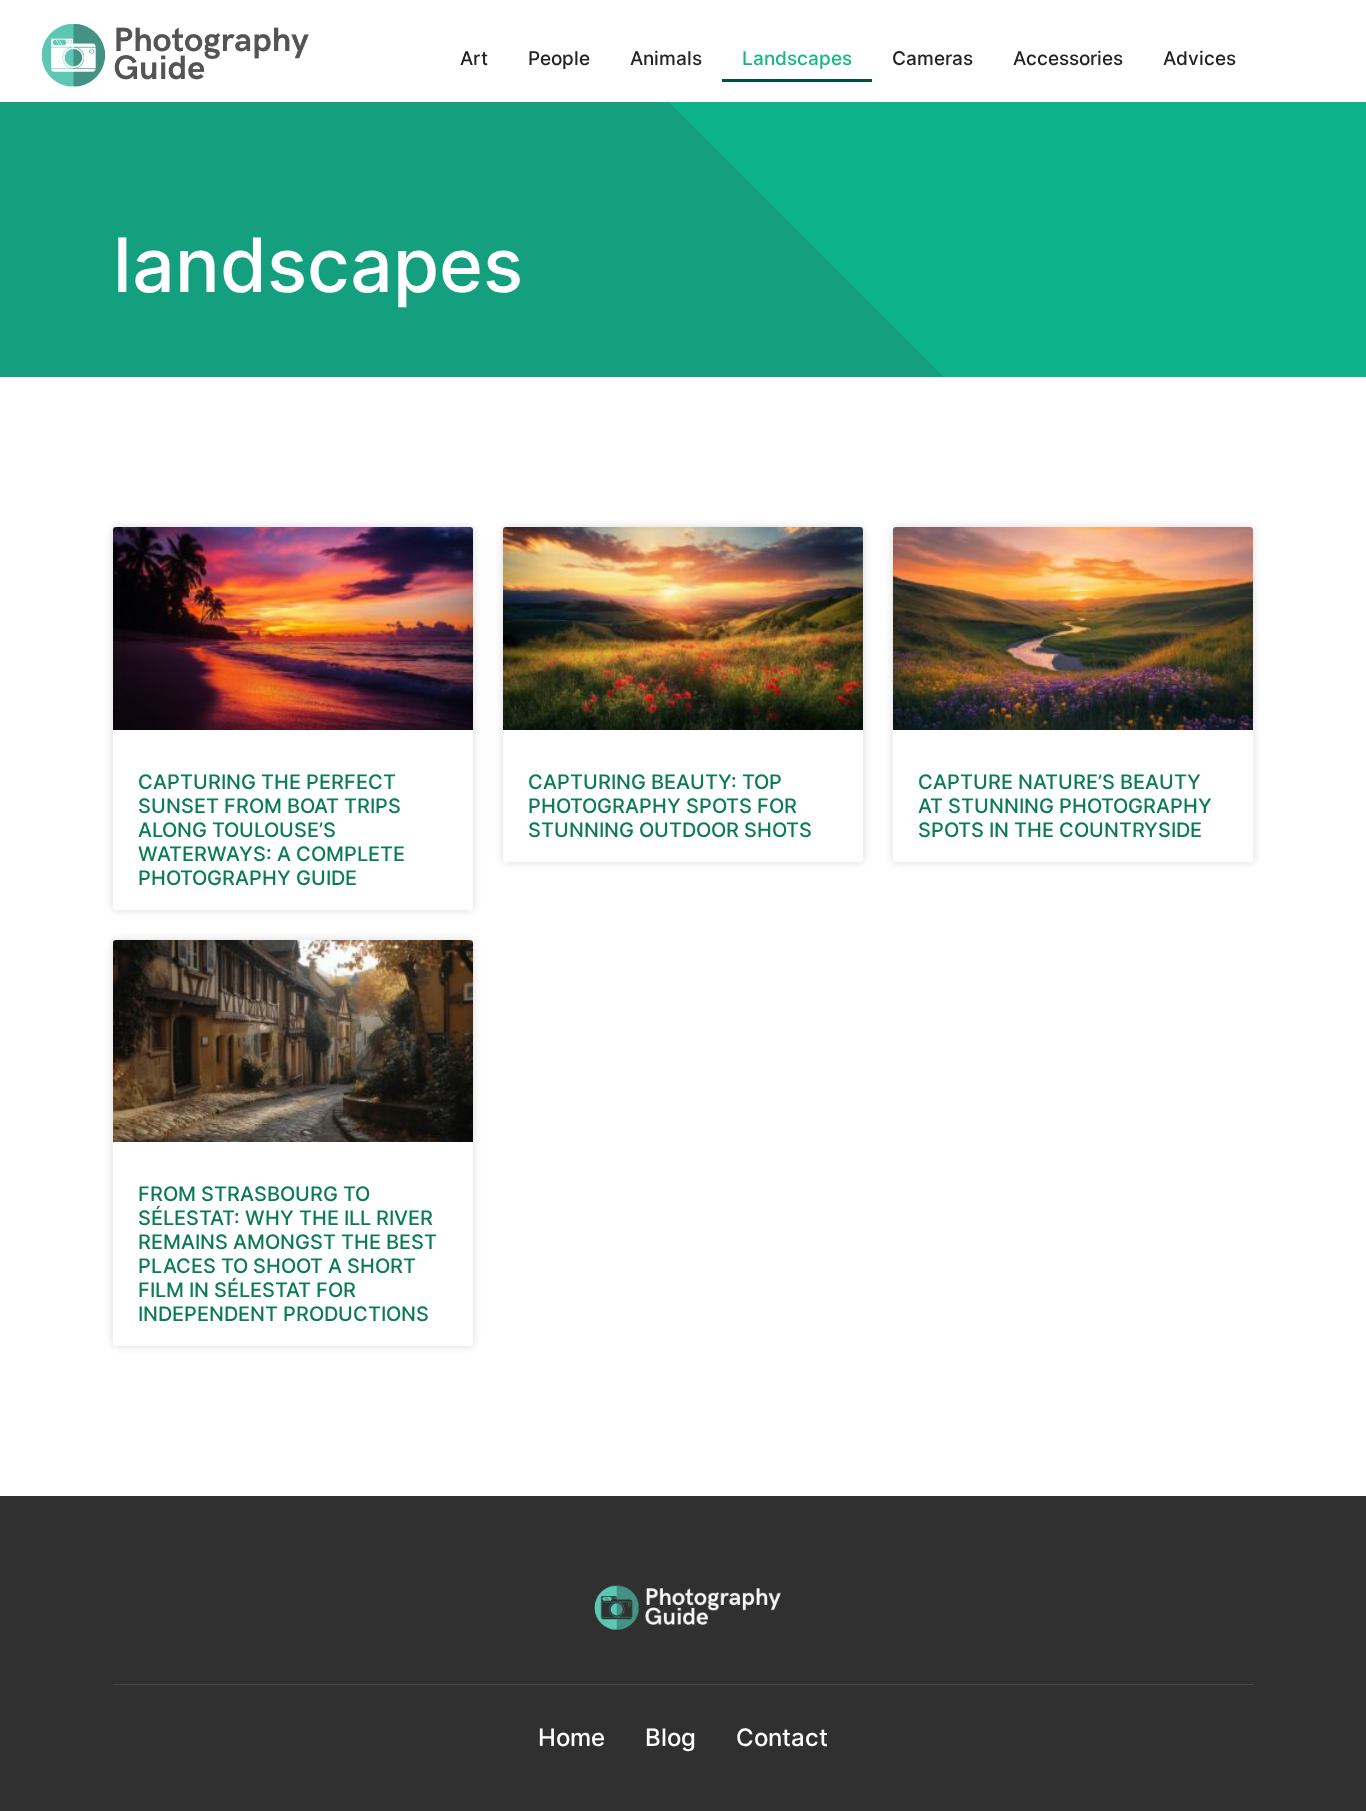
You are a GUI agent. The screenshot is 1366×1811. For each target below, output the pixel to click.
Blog (670, 1737)
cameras (932, 58)
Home (571, 1737)
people (559, 58)
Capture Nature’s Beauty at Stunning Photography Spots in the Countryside (1065, 806)
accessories (1068, 58)
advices (1199, 58)
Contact (782, 1737)
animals (666, 58)
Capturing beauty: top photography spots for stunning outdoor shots (670, 806)
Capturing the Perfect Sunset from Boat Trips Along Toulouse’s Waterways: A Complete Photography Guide (271, 830)
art (474, 58)
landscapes (797, 58)
